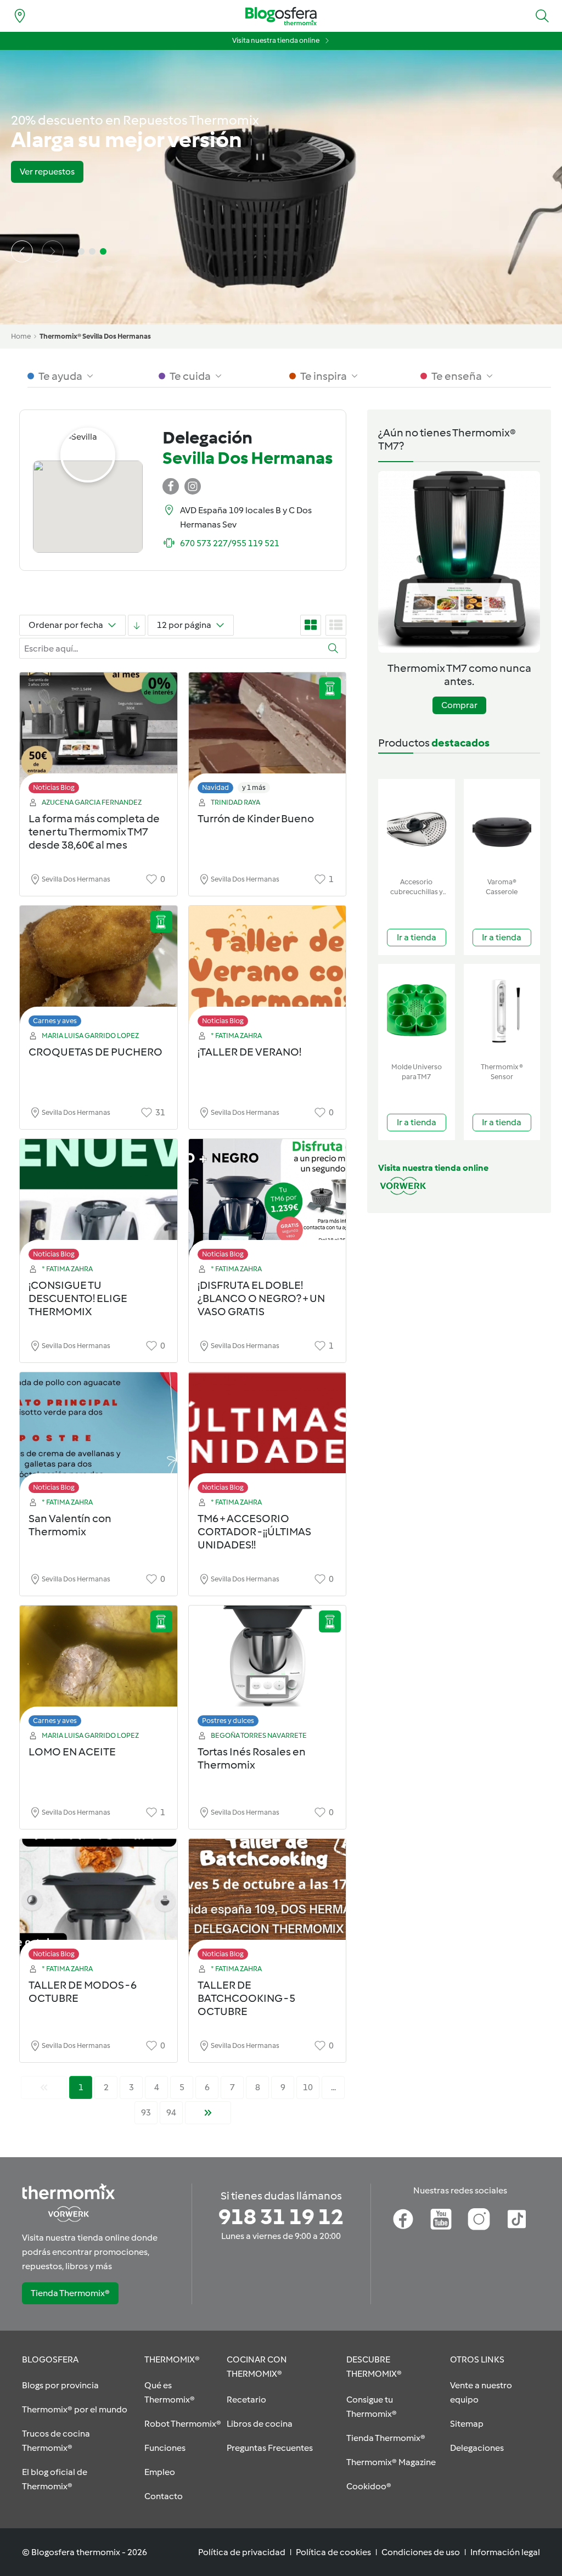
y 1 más (254, 787)
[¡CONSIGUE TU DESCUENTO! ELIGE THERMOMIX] (99, 1202)
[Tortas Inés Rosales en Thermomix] (268, 1669)
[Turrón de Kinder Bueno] (268, 736)
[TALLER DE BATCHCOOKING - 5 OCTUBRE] (268, 1902)
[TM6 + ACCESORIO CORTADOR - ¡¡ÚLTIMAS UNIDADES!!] (268, 1436)
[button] (542, 16)
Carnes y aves (55, 1021)
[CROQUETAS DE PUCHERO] (99, 969)
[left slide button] (22, 251)
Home (21, 336)
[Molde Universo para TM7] (417, 1011)
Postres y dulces (228, 1721)
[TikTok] (517, 2219)
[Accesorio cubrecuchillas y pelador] (417, 826)
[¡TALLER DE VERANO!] (268, 969)
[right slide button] (53, 251)
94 (171, 2112)
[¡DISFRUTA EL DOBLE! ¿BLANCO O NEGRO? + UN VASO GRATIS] (268, 1202)
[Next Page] (208, 2113)
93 (146, 2112)
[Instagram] (479, 2219)
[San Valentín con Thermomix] (99, 1436)
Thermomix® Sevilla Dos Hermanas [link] (95, 336)
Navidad (215, 787)
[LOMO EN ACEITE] (99, 1669)
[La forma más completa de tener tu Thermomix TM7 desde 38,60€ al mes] (99, 736)
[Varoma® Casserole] (502, 826)
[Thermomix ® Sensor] (502, 1011)
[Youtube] (441, 2219)
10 (308, 2087)
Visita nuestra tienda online (276, 40)
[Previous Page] (44, 2087)
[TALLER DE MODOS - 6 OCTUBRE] (99, 1902)
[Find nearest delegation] (20, 16)
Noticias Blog (54, 787)
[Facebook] (403, 2219)
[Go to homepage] (281, 16)
